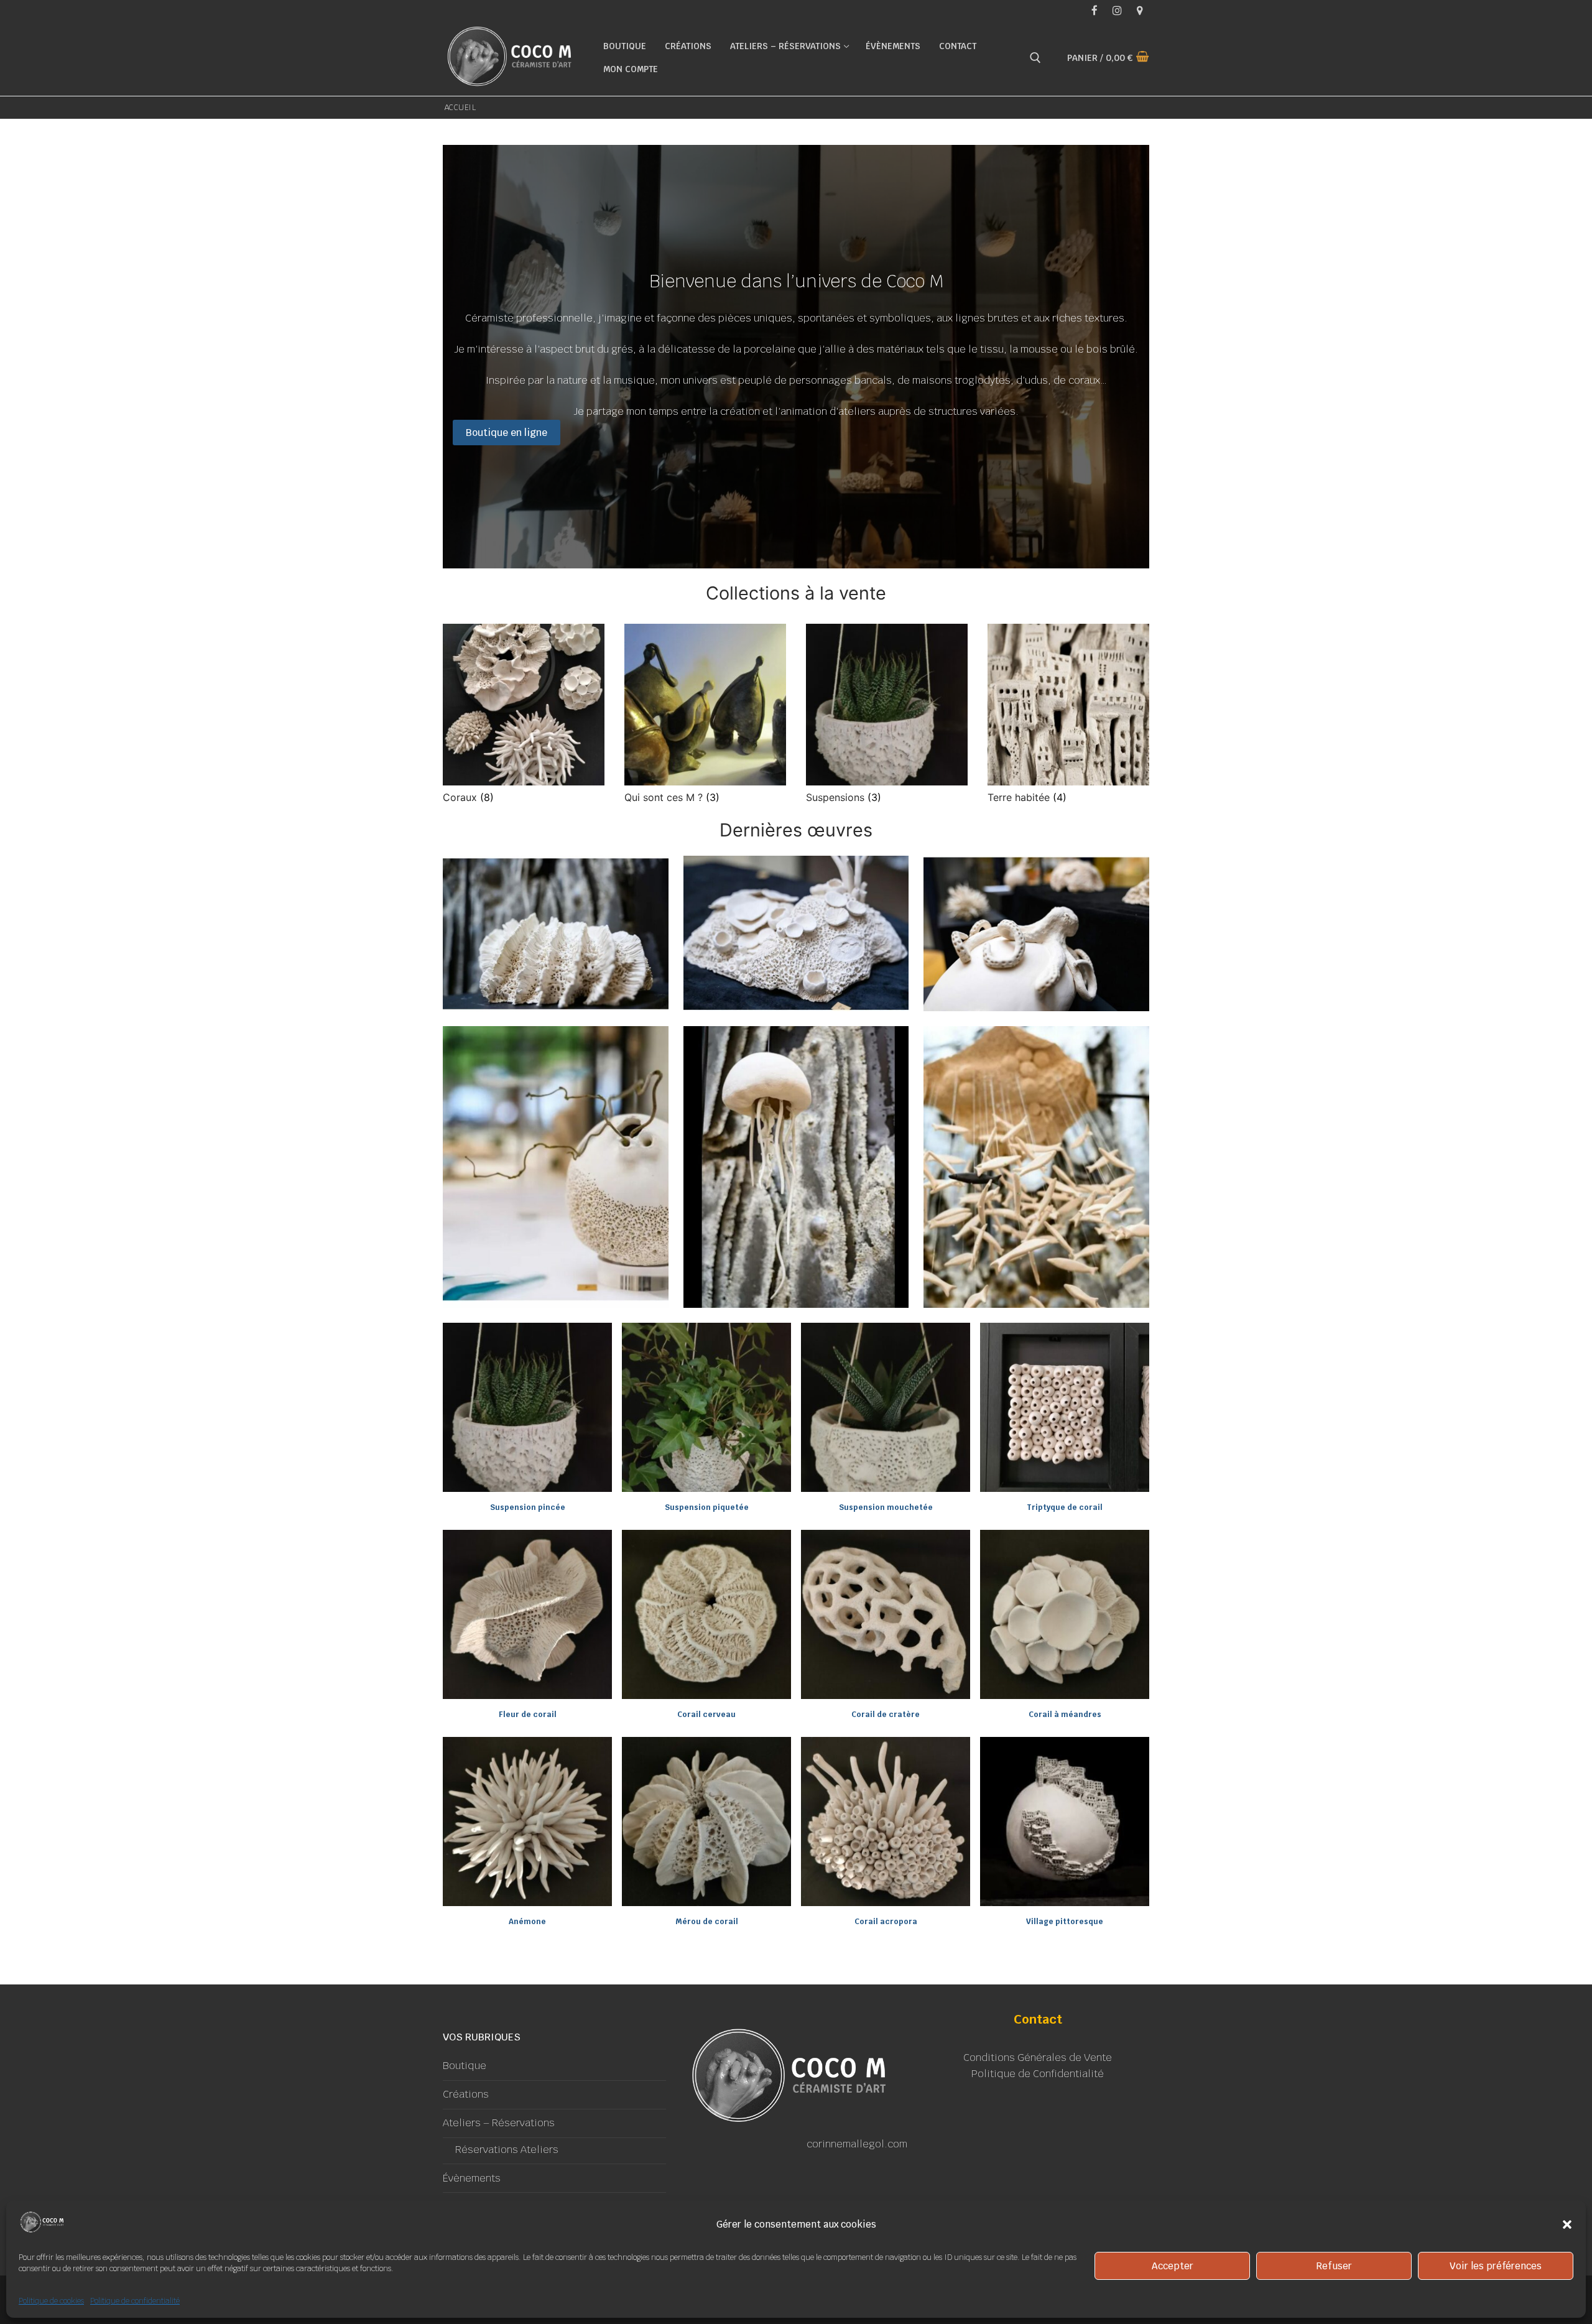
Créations (466, 2094)
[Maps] (1140, 10)
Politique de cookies (51, 2301)
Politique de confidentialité (135, 2301)
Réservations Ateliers (507, 2150)
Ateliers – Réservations (499, 2123)
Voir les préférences (1496, 2266)
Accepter (1173, 2266)
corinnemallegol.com (857, 2144)
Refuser (1334, 2266)
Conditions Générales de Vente (1038, 2058)
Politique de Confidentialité (1038, 2074)
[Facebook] (1094, 10)
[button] (1567, 2224)
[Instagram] (1117, 10)
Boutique (465, 2066)
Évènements (472, 2178)
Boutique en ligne (507, 433)
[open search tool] (1035, 58)
